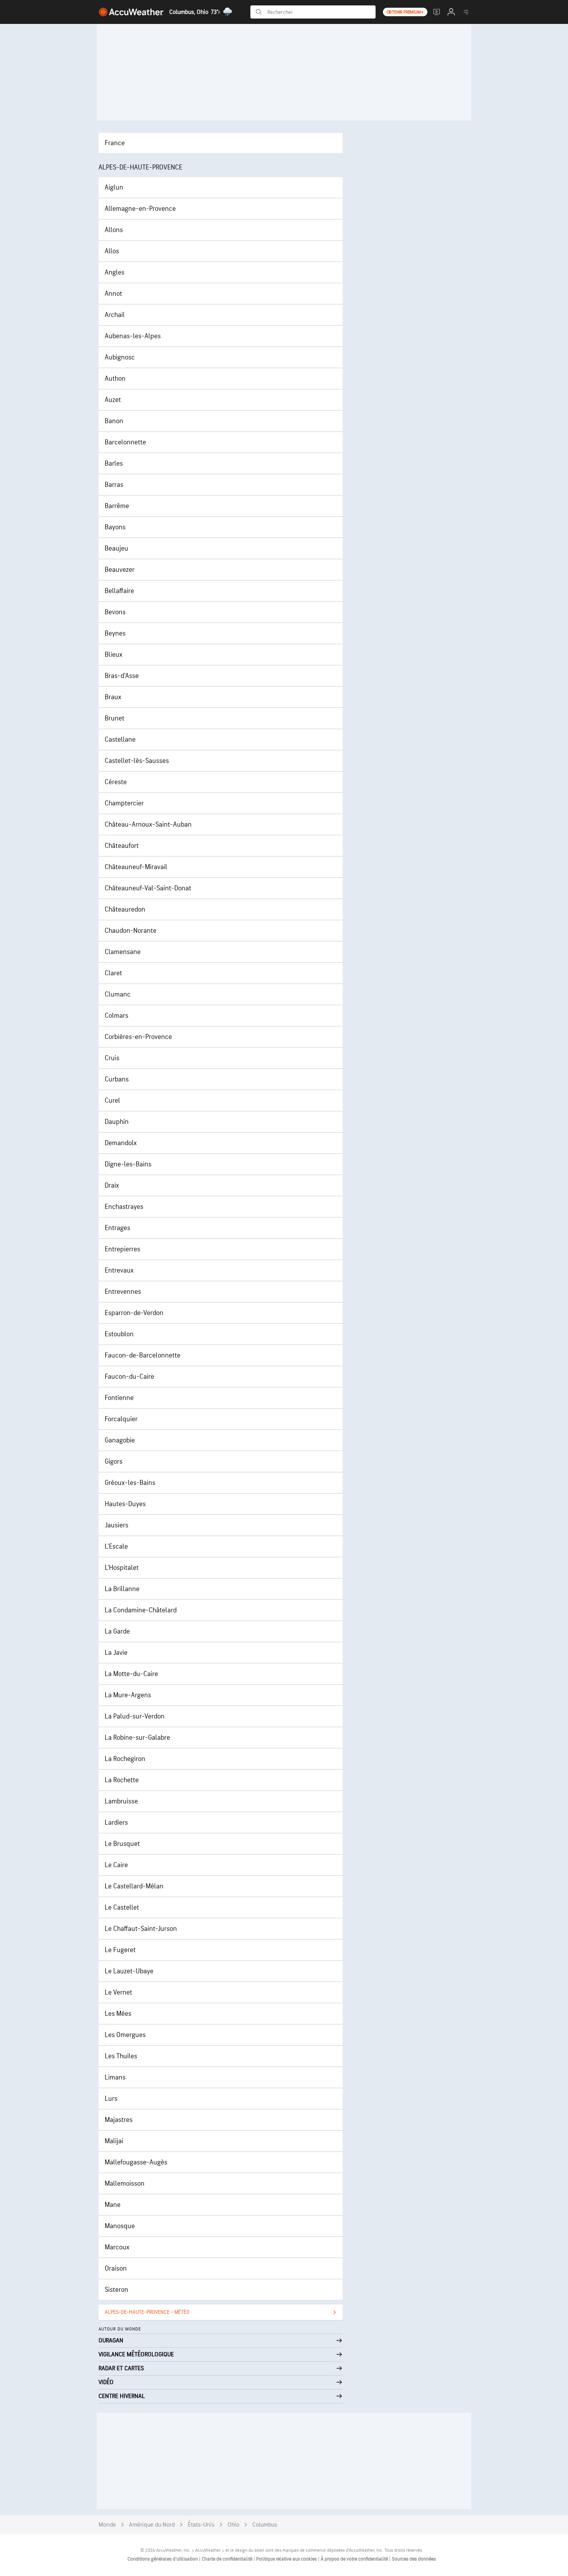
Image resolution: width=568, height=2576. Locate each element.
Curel (112, 1101)
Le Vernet (118, 1992)
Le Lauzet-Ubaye (129, 1971)
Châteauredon (125, 909)
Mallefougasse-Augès (136, 2162)
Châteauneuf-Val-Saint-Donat (148, 888)
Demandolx (121, 1143)
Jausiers (116, 1525)
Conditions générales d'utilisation (163, 2559)
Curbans (117, 1079)
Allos (112, 251)
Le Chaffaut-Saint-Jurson (141, 1929)
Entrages (117, 1228)
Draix (112, 1185)
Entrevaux (119, 1270)
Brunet (115, 718)
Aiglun (114, 187)
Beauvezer (120, 570)
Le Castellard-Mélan (134, 1886)
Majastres (119, 2120)
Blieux (114, 655)
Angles (115, 272)
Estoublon (119, 1334)
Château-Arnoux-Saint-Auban (148, 824)
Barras (114, 485)
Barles (114, 464)
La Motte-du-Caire (131, 1674)
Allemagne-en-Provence (140, 209)
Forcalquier (121, 1419)
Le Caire (116, 1865)
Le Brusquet (122, 1844)
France (115, 143)
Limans (115, 2077)
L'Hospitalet (122, 1568)
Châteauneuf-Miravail (136, 867)
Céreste (116, 782)
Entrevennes (123, 1292)
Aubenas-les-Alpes (133, 336)
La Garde (117, 1631)
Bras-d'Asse (122, 676)
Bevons (115, 612)
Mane (113, 2205)
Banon (114, 421)
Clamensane (123, 952)
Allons (114, 230)
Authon (115, 379)
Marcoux (117, 2247)
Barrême (117, 506)
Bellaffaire (119, 591)
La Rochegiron (125, 1759)
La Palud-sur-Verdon (135, 1716)
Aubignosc (120, 357)
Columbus (265, 2525)
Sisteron (116, 2290)
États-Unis (201, 2525)
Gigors (114, 1462)
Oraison (116, 2268)
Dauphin (117, 1122)
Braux (113, 697)
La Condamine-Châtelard (141, 1610)
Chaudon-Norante (131, 931)
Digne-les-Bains (128, 1164)
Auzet (113, 400)
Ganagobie (120, 1440)
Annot (113, 294)
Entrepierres (122, 1249)
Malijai (114, 2141)
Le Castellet (122, 1907)
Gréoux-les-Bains (130, 1483)
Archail (115, 315)
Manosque (120, 2226)
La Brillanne (122, 1589)
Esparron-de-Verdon (134, 1313)
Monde (107, 2525)
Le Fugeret (120, 1950)
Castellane (120, 740)
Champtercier (124, 803)
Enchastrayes (124, 1207)
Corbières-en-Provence (138, 1037)
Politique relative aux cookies (287, 2559)
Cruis (112, 1058)
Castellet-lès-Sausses (137, 761)
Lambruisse (121, 1801)
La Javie (116, 1653)
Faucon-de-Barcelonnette (143, 1355)
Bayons (115, 527)
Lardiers (116, 1823)
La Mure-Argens (128, 1695)
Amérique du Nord (152, 2525)
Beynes (115, 633)
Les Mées (118, 2014)
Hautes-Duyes (125, 1504)
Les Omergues (125, 2035)
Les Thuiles (121, 2056)
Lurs (111, 2099)
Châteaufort (122, 846)
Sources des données (414, 2559)
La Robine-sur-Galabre (137, 1738)
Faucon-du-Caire (129, 1377)
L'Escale (116, 1546)
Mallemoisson (125, 2184)
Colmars (116, 1016)
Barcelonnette (125, 442)
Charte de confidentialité (228, 2559)
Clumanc (118, 994)
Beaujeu (116, 548)
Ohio (233, 2525)
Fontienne (119, 1398)
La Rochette (122, 1780)
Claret (113, 973)
